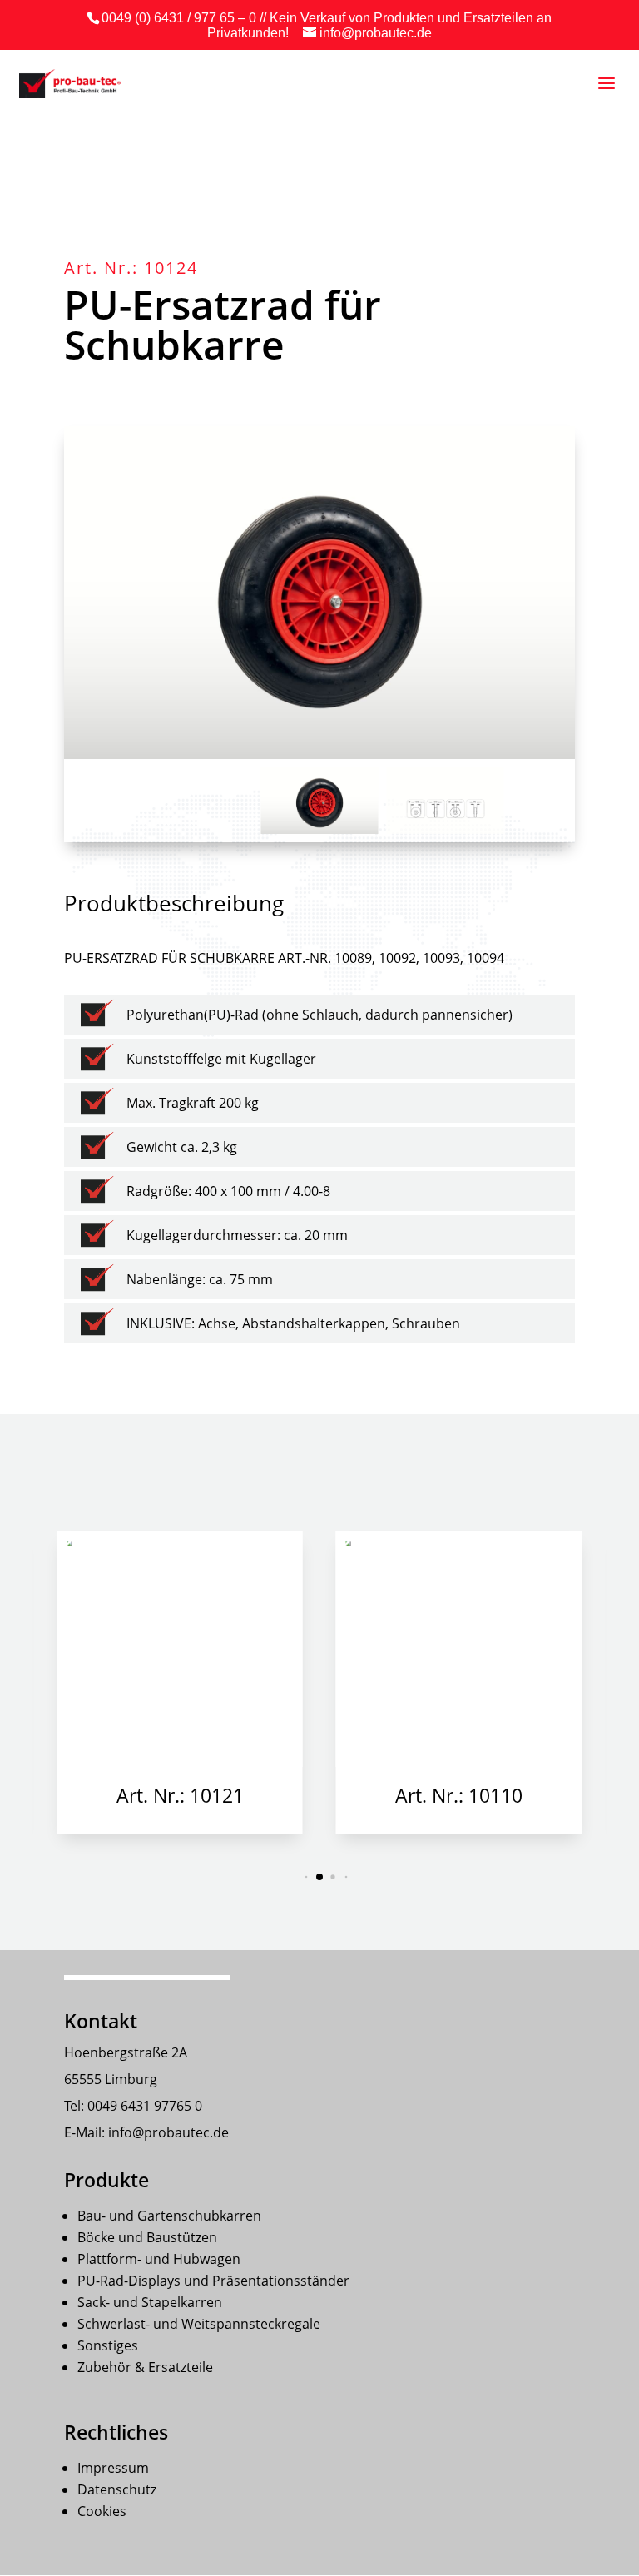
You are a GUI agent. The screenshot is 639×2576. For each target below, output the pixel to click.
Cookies (102, 2511)
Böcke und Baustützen (147, 2237)
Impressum (113, 2468)
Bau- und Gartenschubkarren (169, 2216)
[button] (616, 1682)
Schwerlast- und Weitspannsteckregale (199, 2324)
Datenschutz (117, 2489)
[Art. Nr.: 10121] (180, 1649)
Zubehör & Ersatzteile (145, 2367)
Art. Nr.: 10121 (180, 1795)
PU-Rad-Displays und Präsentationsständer (213, 2281)
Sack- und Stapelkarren (150, 2302)
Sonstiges (108, 2345)
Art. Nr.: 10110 (459, 1795)
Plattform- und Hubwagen (159, 2259)
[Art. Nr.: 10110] (459, 1649)
